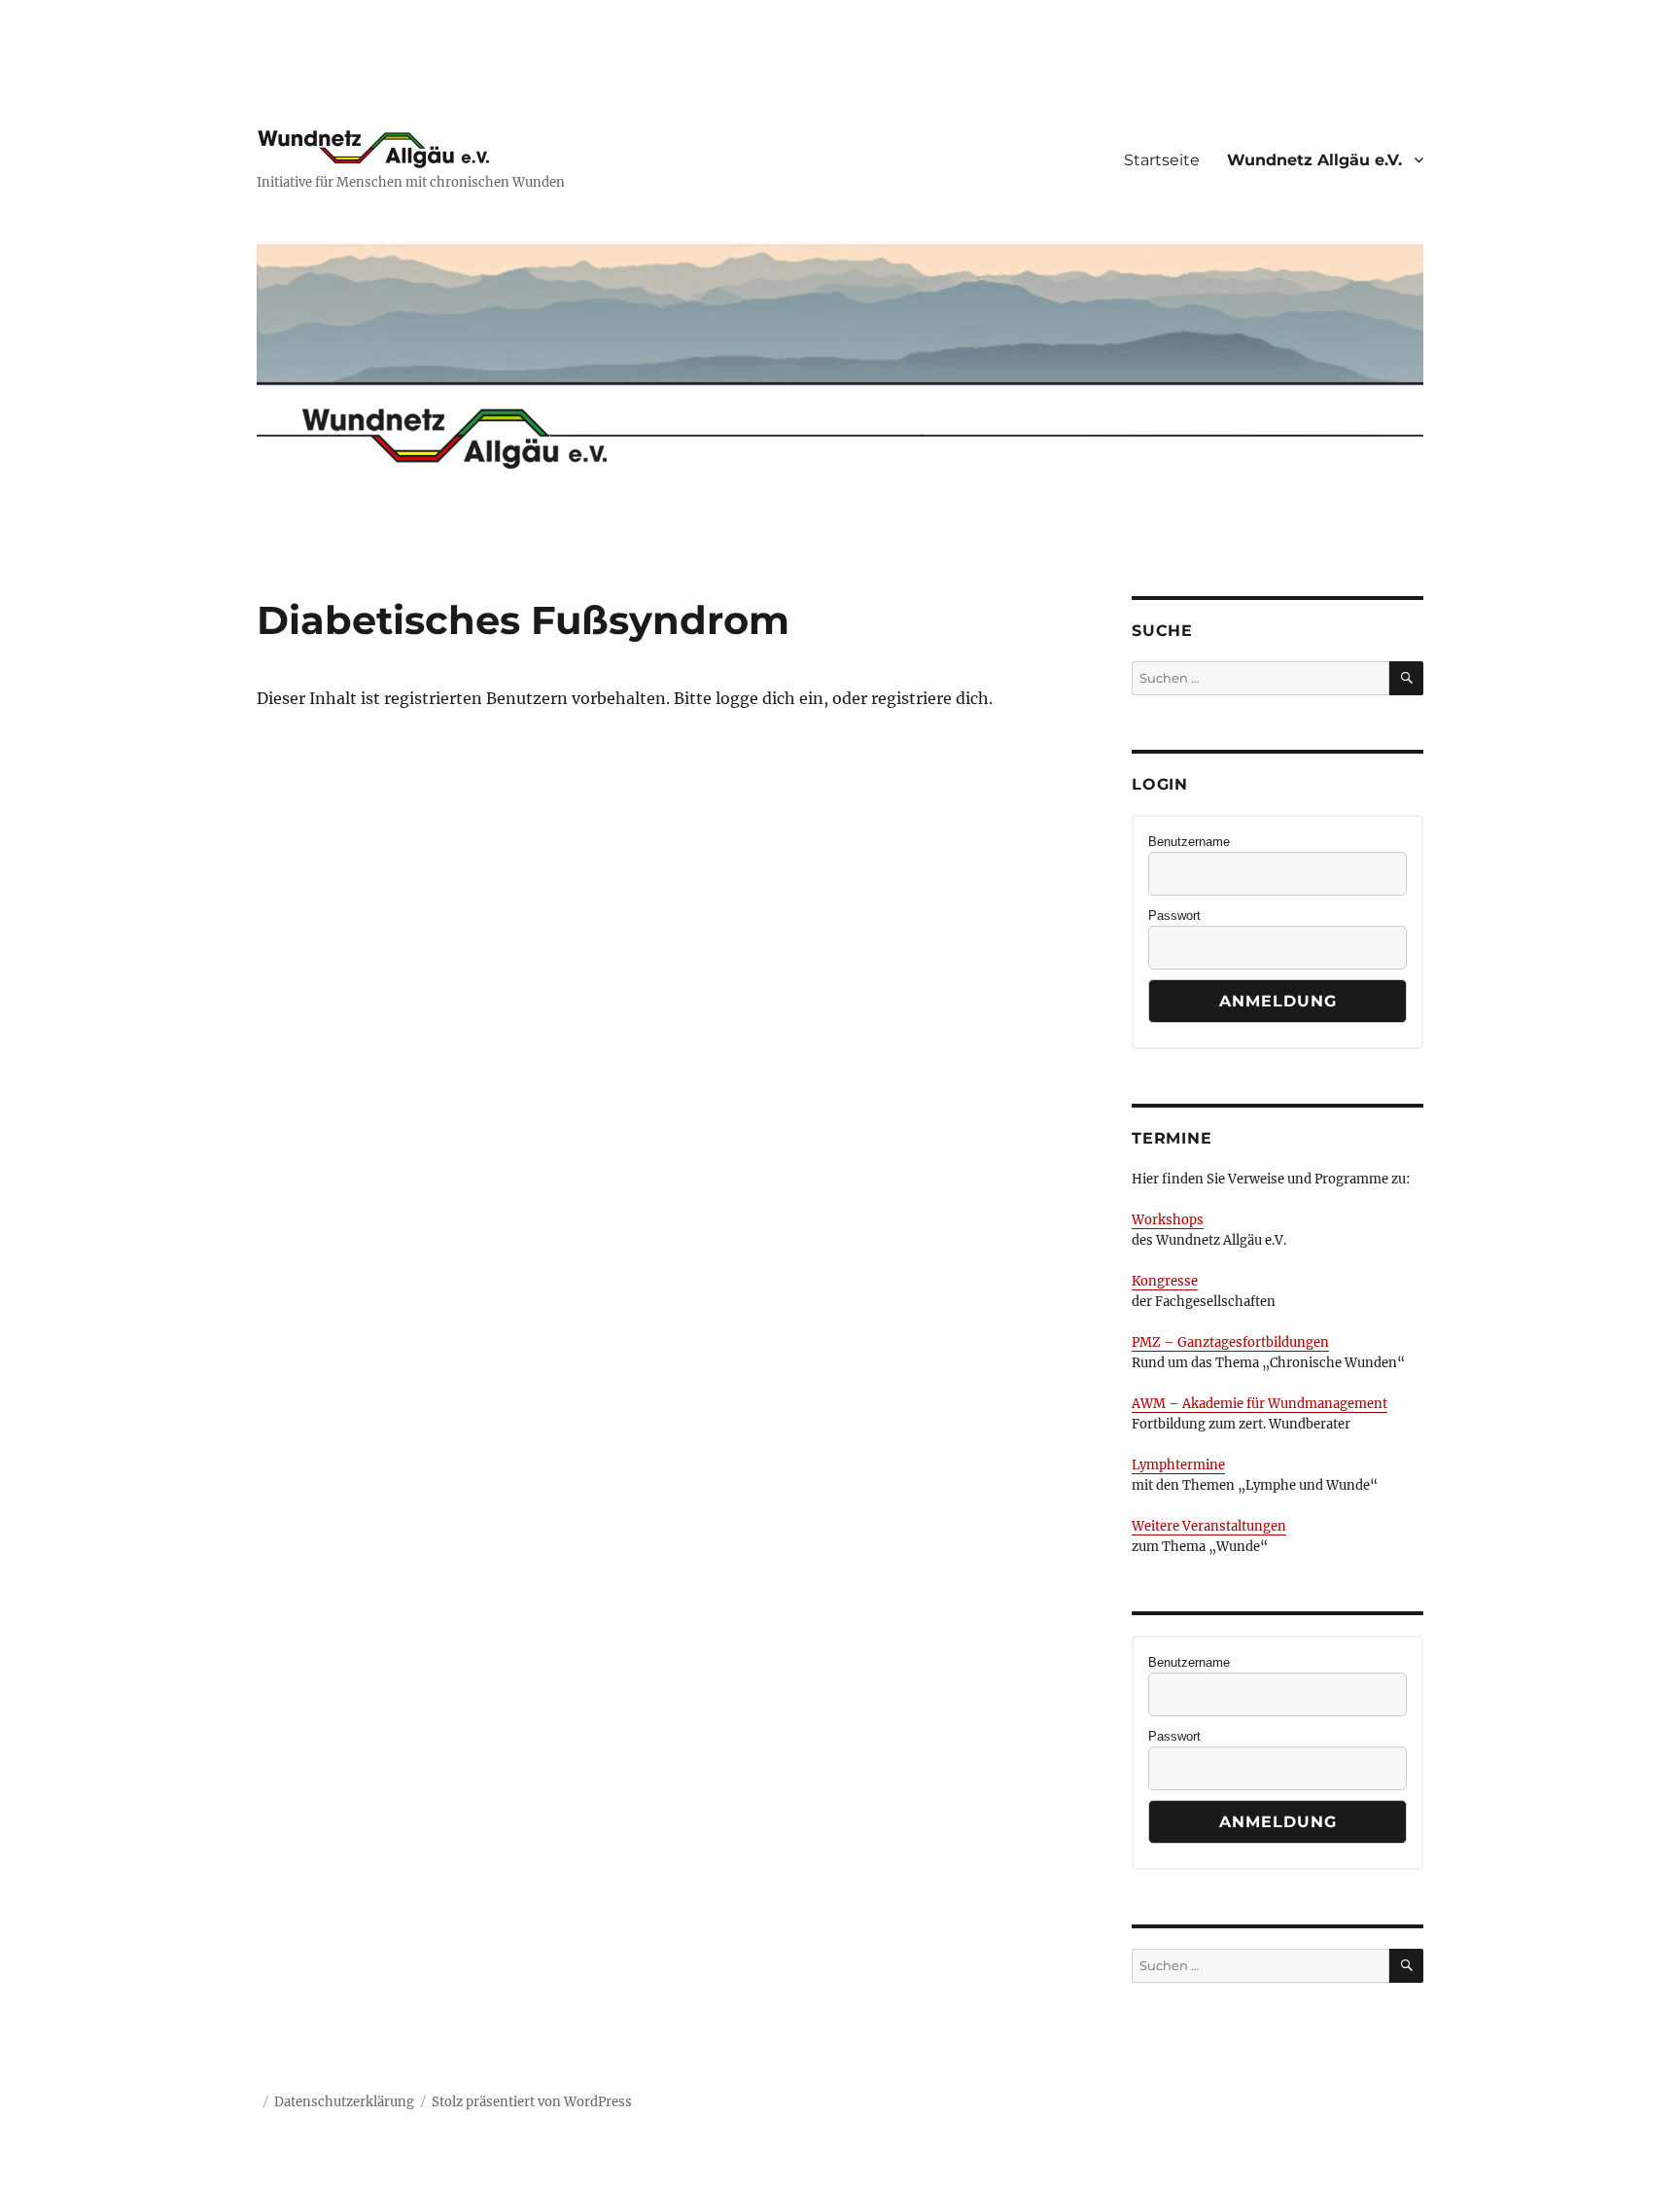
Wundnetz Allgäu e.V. (1314, 160)
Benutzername (1189, 842)
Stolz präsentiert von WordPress (532, 2102)
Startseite (1162, 160)
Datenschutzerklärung (344, 2102)
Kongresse (1165, 1281)
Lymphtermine (1178, 1465)
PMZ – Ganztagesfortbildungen (1230, 1342)
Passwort (1174, 916)
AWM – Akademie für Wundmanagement (1260, 1404)
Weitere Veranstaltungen (1209, 1526)
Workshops (1168, 1220)
